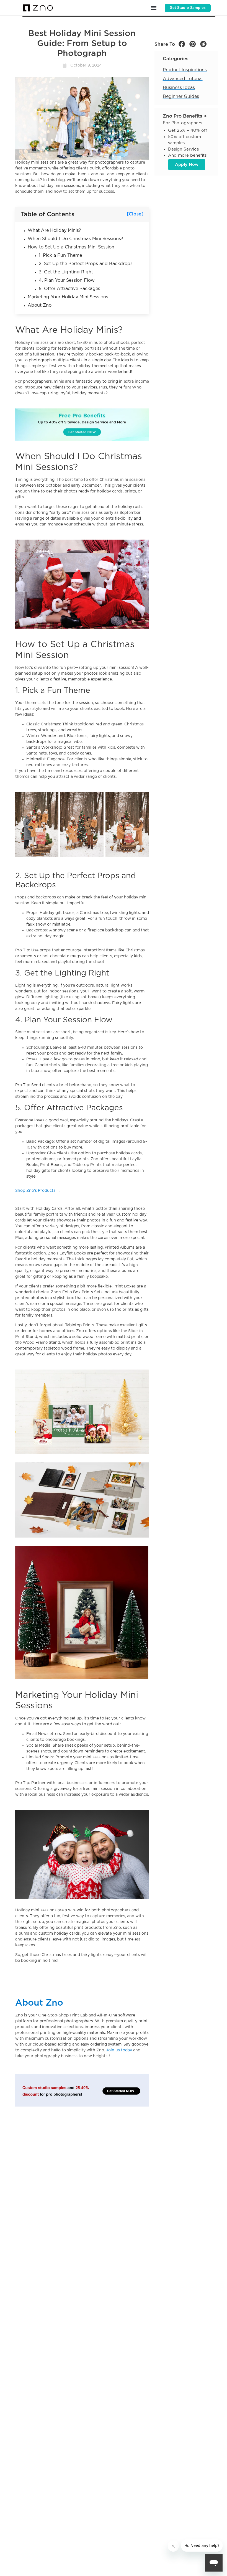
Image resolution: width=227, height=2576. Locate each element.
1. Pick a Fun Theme (60, 255)
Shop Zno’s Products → (38, 1191)
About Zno (40, 305)
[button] (154, 8)
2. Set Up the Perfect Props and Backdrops (86, 264)
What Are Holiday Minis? (54, 230)
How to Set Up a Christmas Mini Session (71, 247)
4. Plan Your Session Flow (67, 280)
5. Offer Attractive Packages (69, 289)
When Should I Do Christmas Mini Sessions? (75, 239)
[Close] (135, 214)
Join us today (119, 2050)
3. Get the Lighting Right (66, 272)
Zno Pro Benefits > (185, 116)
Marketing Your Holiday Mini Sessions (68, 297)
